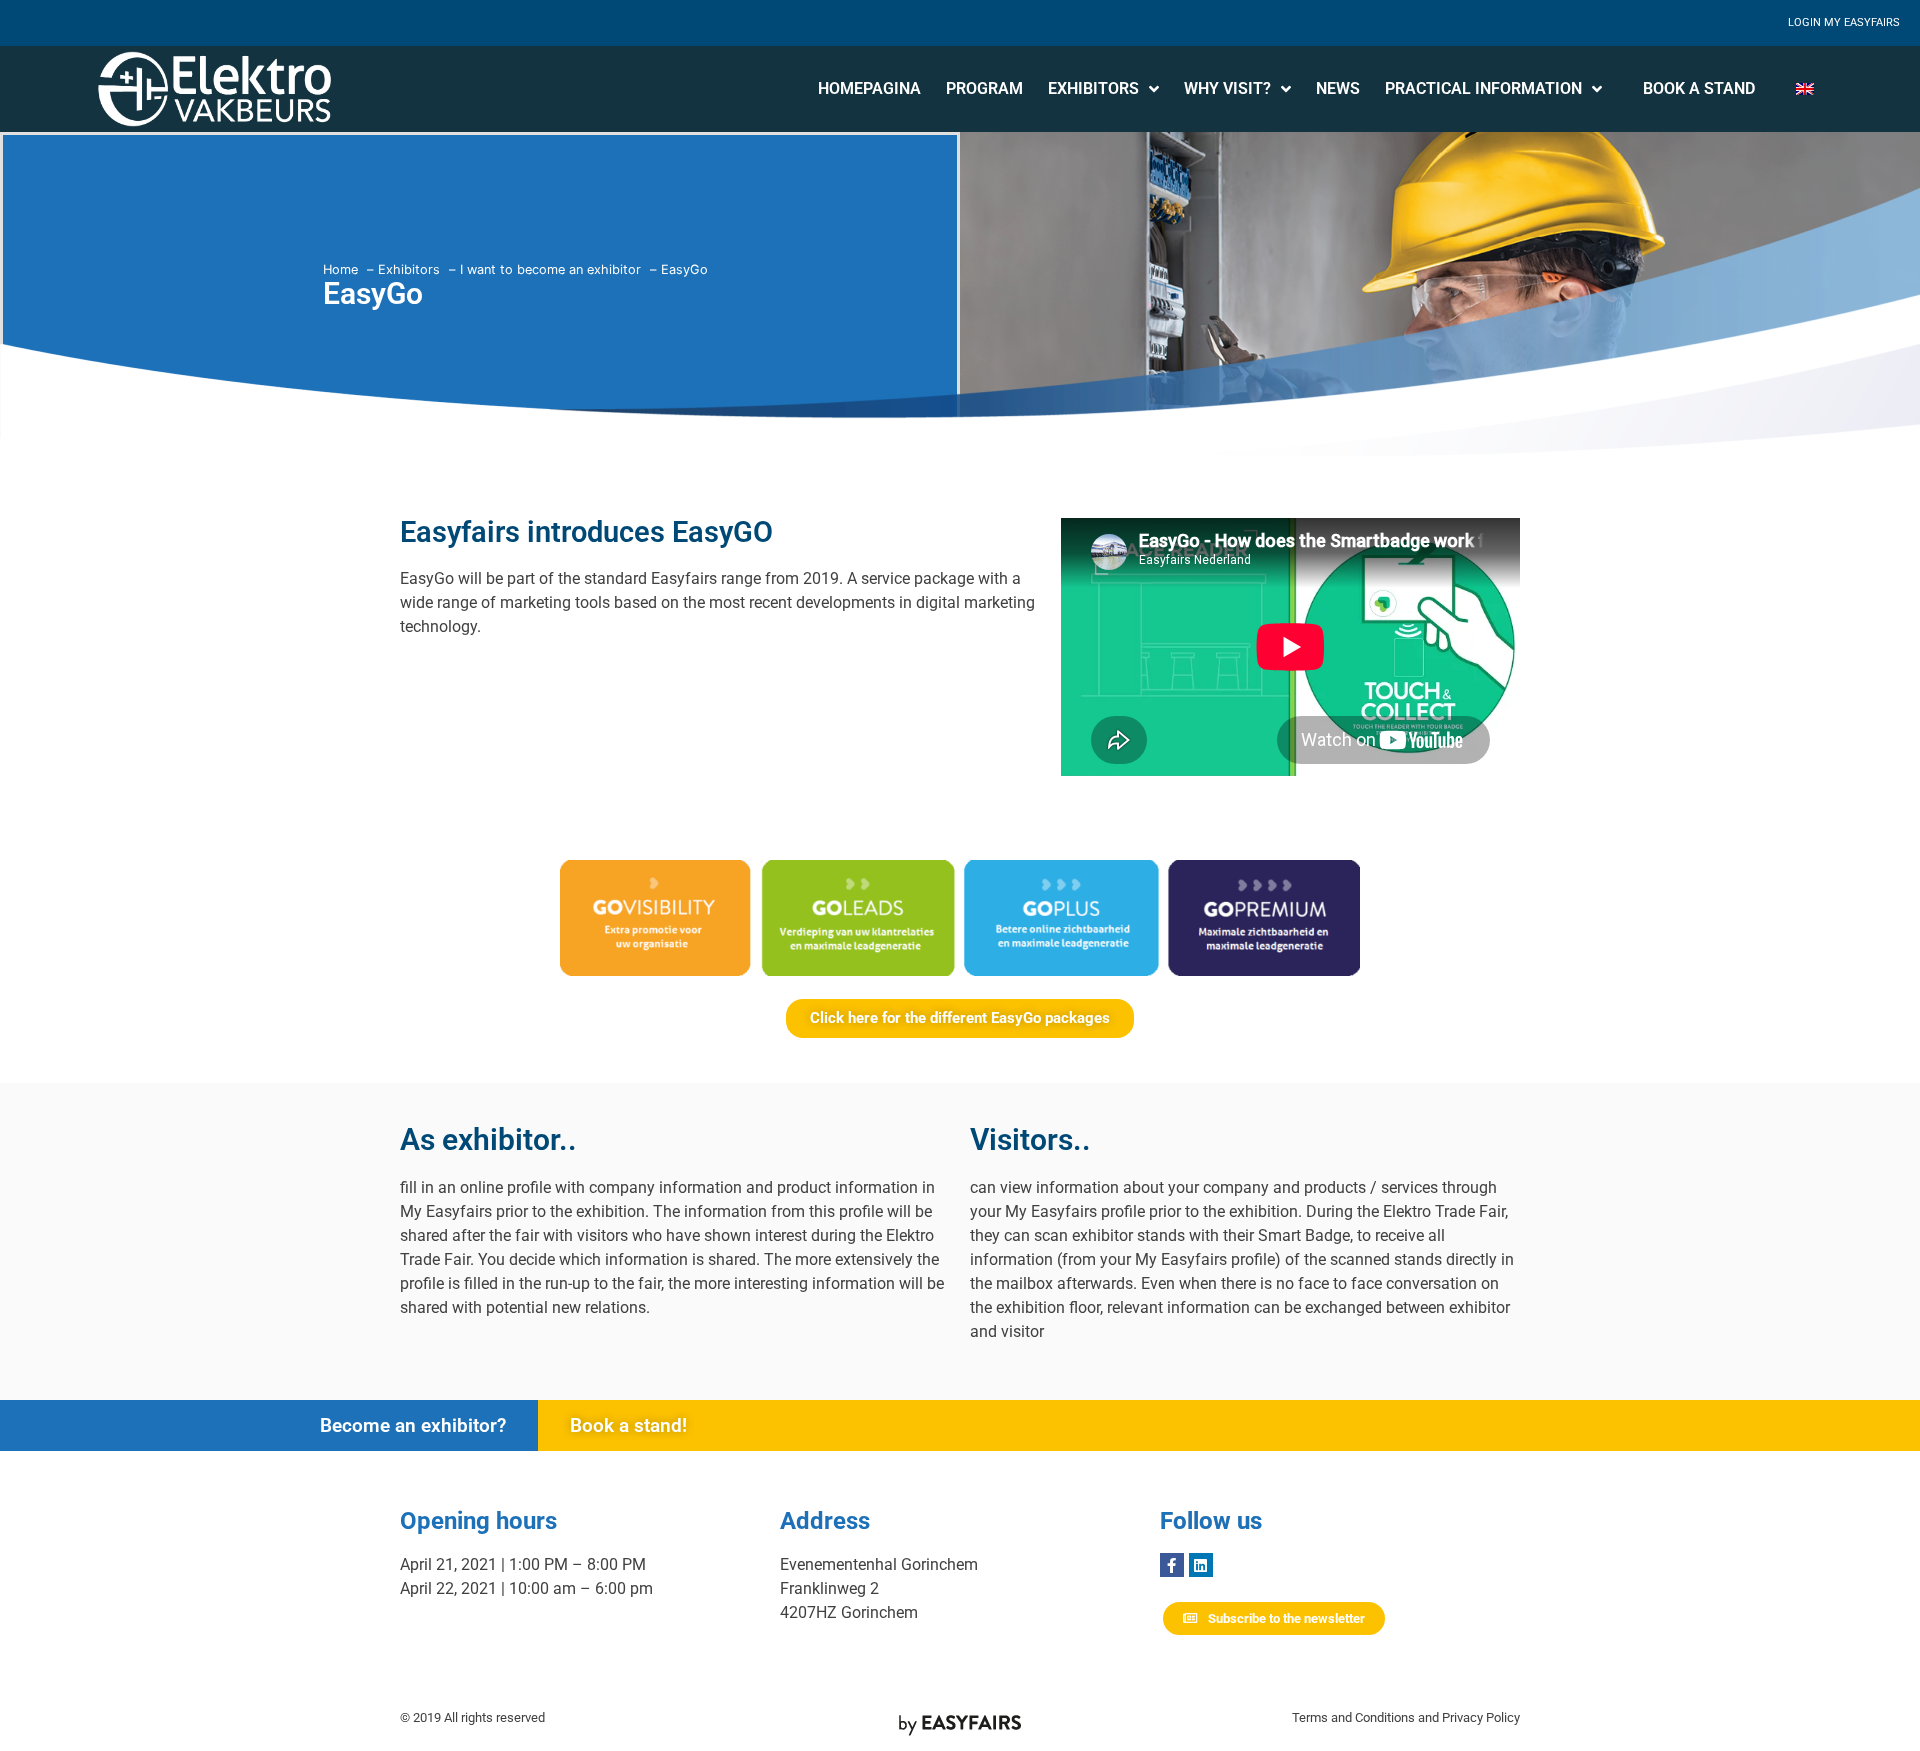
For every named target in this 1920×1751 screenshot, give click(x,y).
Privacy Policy (1481, 1717)
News (1338, 88)
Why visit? (1227, 88)
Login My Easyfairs (1844, 22)
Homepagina (869, 88)
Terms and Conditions (1353, 1717)
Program (984, 88)
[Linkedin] (1201, 1565)
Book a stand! (628, 1425)
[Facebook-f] (1172, 1565)
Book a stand (1699, 88)
